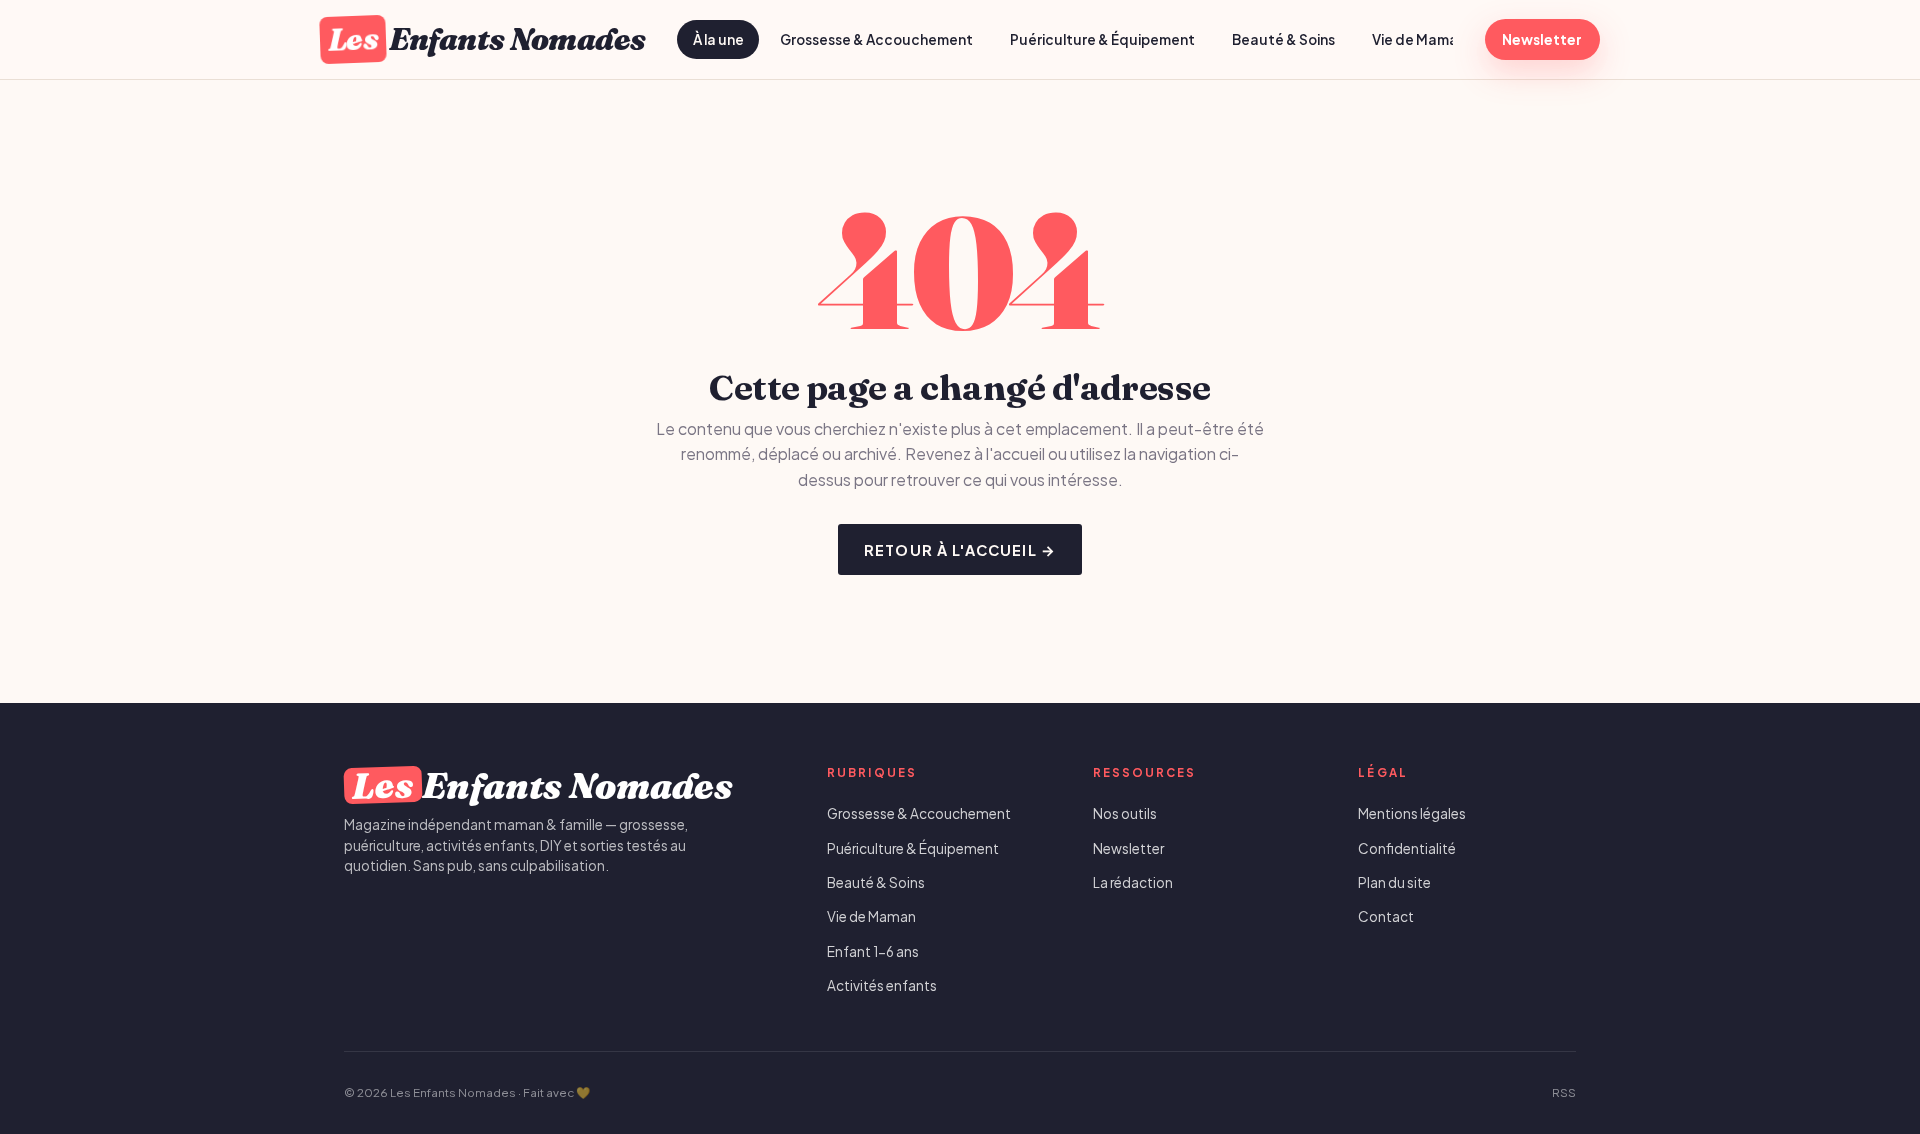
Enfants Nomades (486, 39)
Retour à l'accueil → (960, 550)
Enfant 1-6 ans (873, 951)
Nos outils (1125, 813)
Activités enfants (882, 985)
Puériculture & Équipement (1102, 39)
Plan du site (1394, 882)
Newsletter (1542, 39)
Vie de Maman (1419, 39)
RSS (1564, 1092)
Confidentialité (1407, 848)
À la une (718, 39)
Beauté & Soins (1283, 39)
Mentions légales (1412, 813)
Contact (1386, 916)
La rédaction (1133, 882)
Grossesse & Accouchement (876, 39)
